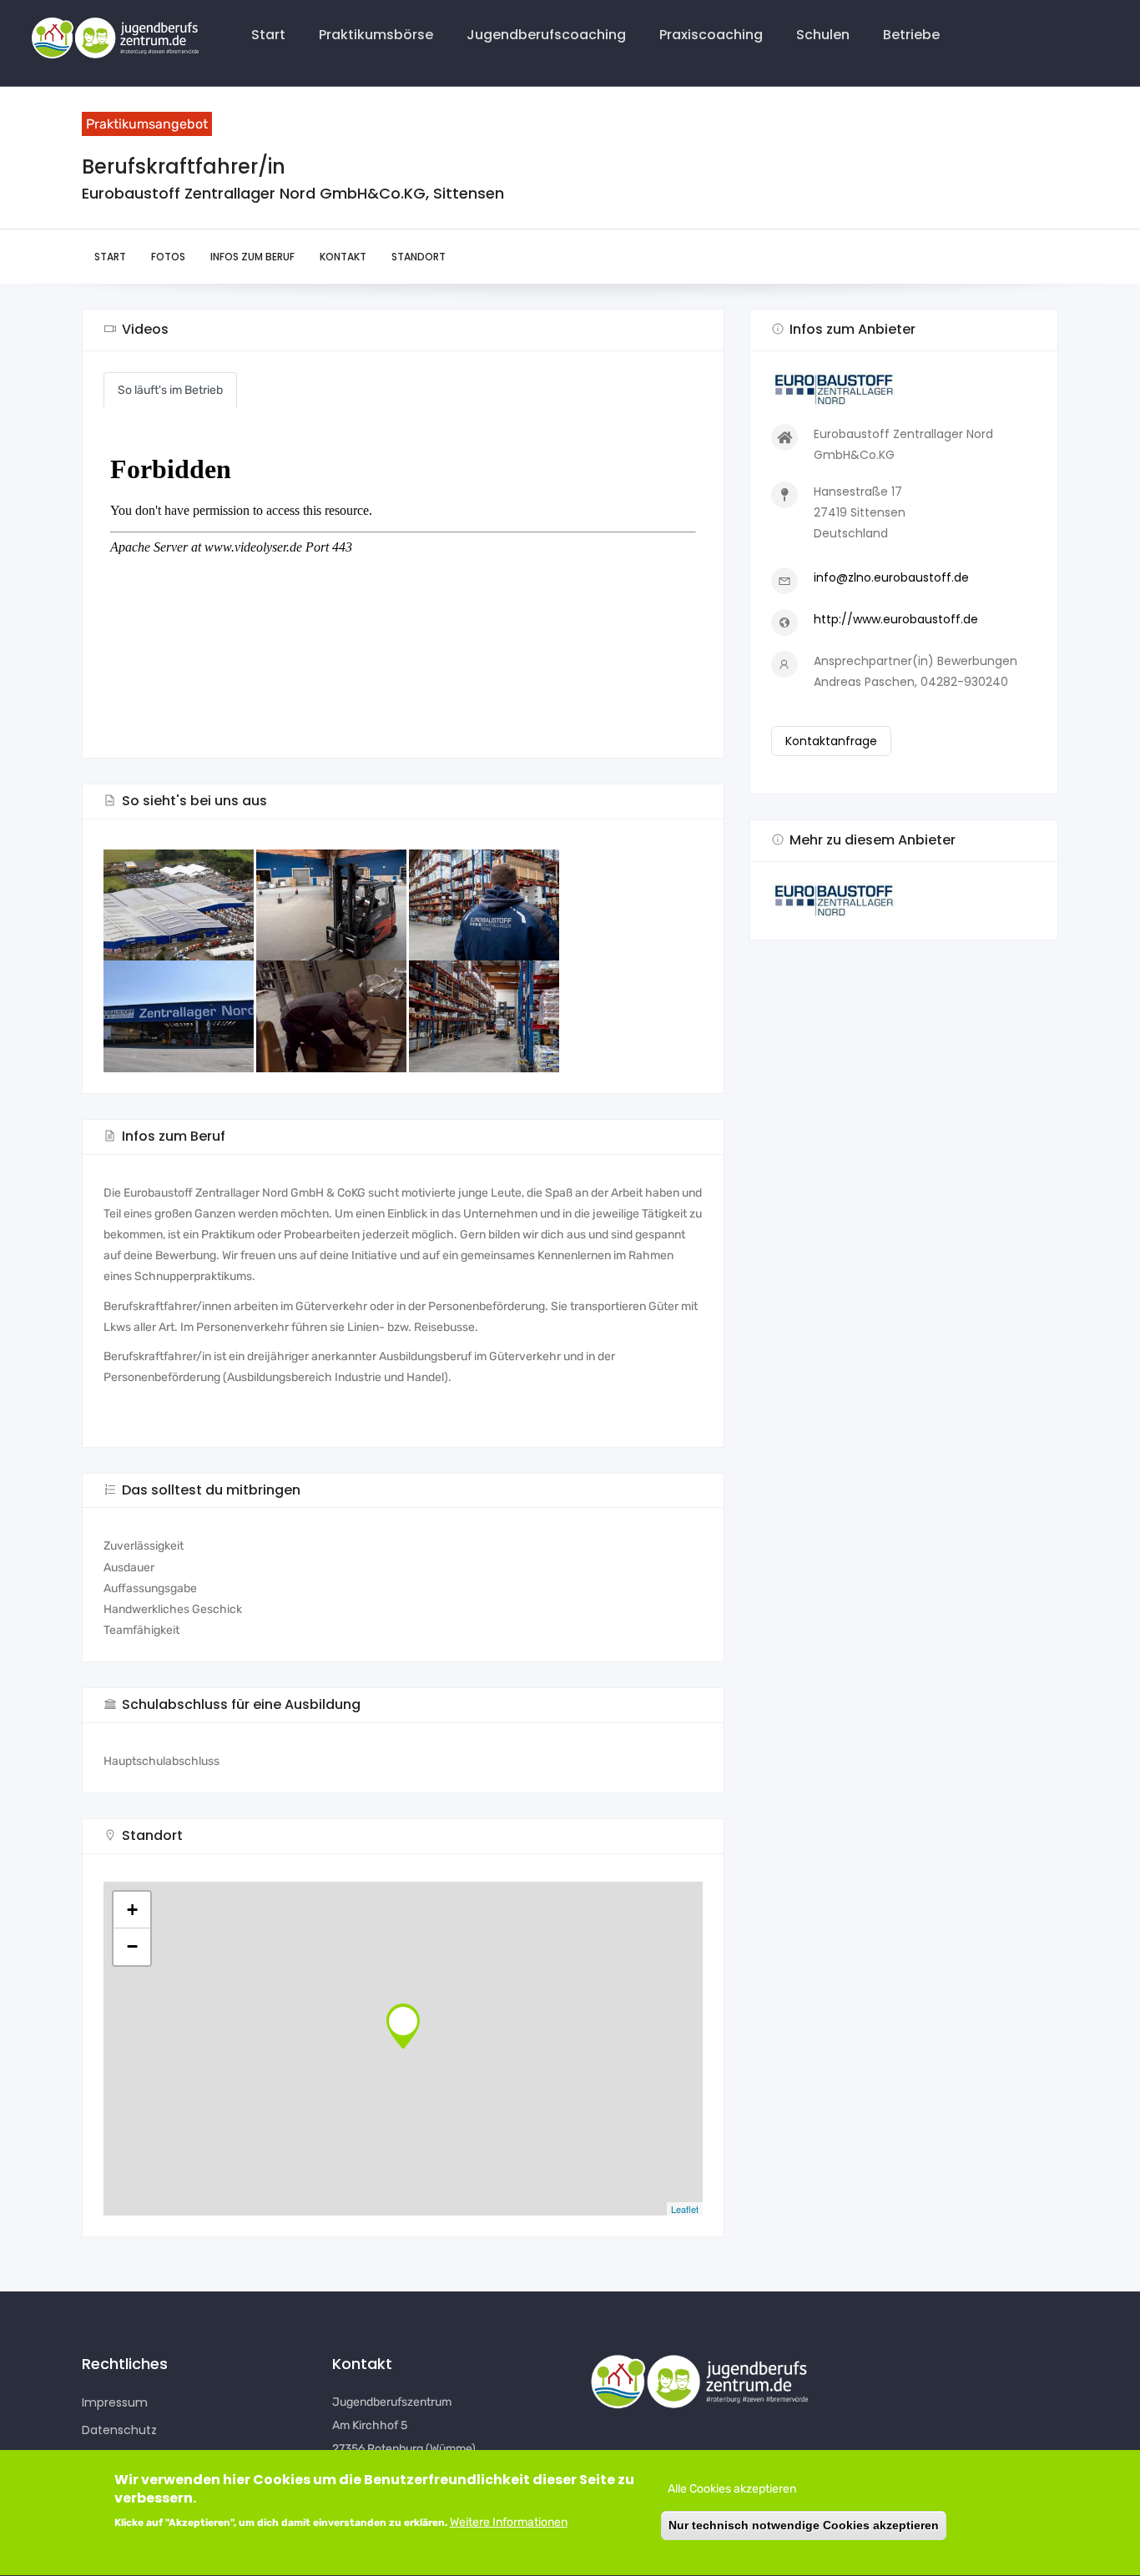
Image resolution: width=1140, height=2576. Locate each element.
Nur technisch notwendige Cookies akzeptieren (804, 2526)
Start (268, 35)
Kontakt (343, 257)
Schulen (823, 35)
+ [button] (132, 1910)
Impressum (115, 2402)
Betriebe (911, 35)
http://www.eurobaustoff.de (896, 619)
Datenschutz (119, 2430)
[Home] (112, 40)
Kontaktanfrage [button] (831, 741)
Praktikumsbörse (376, 35)
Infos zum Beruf (252, 257)
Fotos (168, 257)
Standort (419, 257)
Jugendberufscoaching (546, 35)
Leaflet (685, 2209)
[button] (904, 901)
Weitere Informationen (509, 2523)
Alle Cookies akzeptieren (732, 2489)
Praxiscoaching (711, 35)
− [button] (132, 1946)
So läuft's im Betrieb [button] (170, 390)
